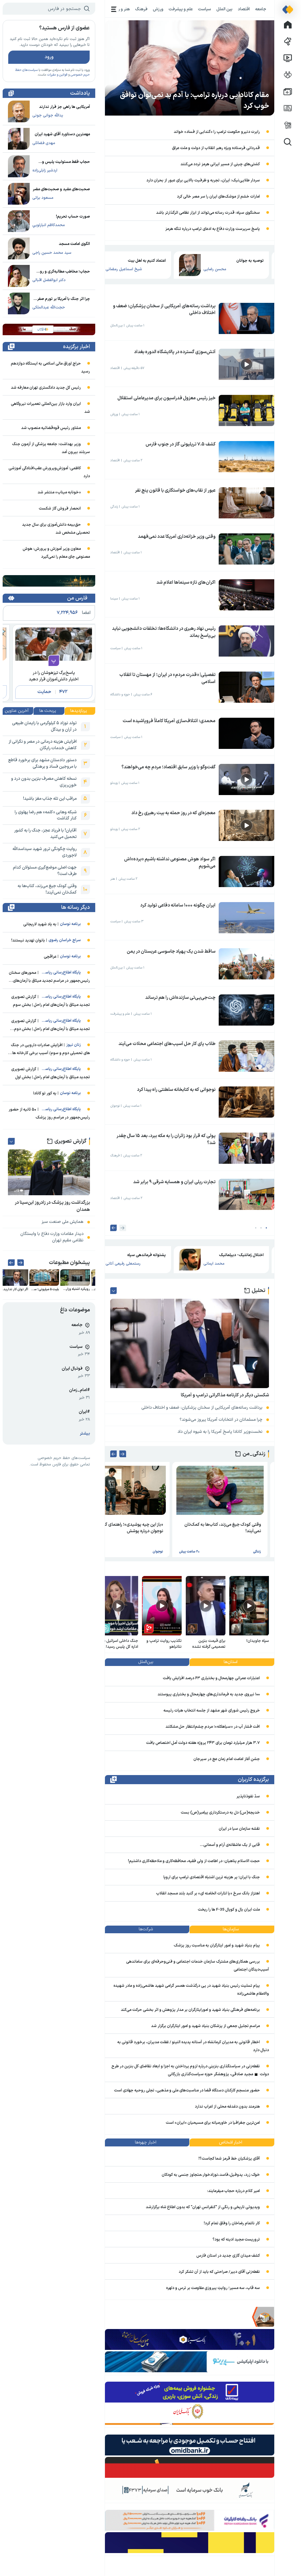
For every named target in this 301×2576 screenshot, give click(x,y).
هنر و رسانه (120, 9)
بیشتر (85, 1434)
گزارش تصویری (70, 1141)
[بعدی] (114, 1228)
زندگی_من (254, 1454)
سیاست (205, 9)
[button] (266, 1228)
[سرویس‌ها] (114, 9)
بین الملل (224, 9)
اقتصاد (244, 9)
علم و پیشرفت (181, 9)
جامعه (261, 9)
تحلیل (259, 1291)
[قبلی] (123, 1228)
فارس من (77, 598)
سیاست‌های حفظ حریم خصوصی (64, 1458)
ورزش (158, 9)
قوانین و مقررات (57, 75)
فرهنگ (141, 9)
